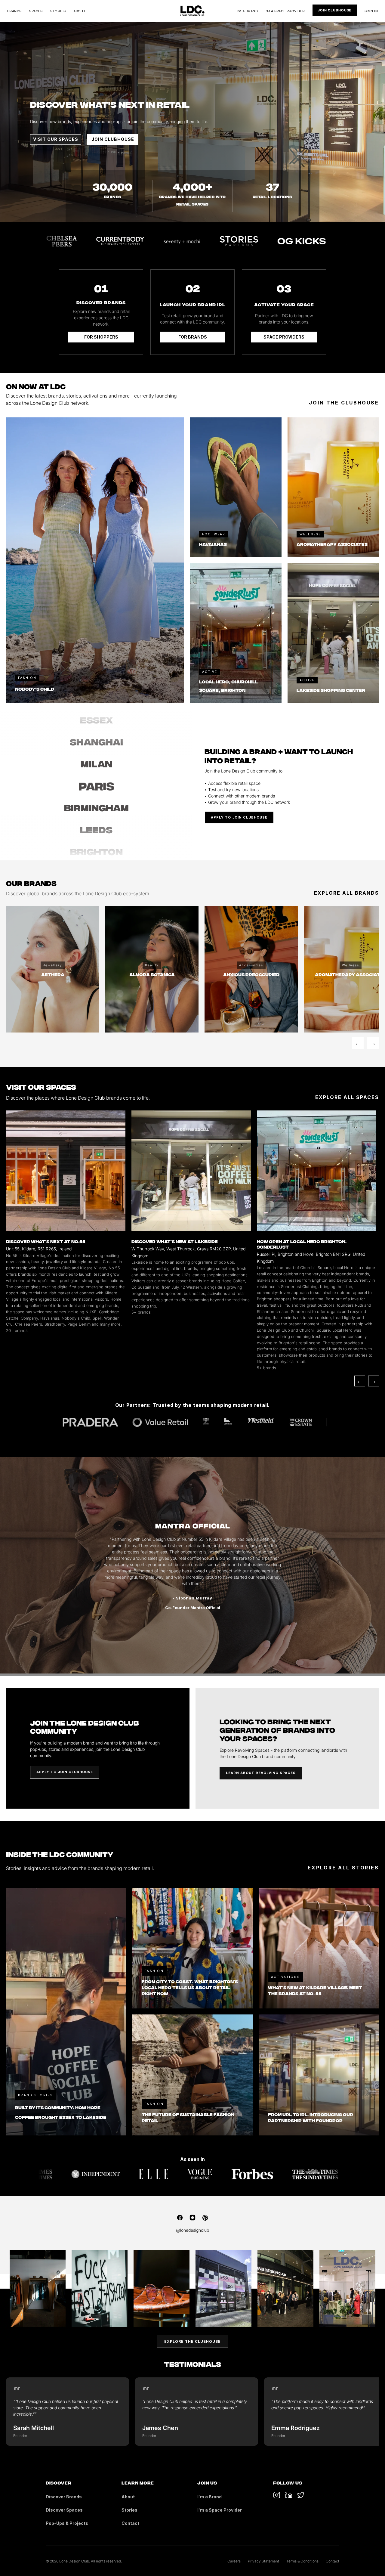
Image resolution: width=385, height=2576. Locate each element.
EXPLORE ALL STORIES (343, 1868)
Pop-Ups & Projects (67, 2523)
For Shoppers (101, 337)
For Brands (193, 337)
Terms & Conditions (302, 2561)
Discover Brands (64, 2497)
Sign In (371, 11)
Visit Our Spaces (56, 139)
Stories (58, 11)
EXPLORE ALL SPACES (347, 1097)
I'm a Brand (247, 11)
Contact (130, 2523)
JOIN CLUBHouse (113, 139)
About (79, 11)
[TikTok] (277, 2495)
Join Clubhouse (335, 10)
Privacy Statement (263, 2561)
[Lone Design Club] (192, 11)
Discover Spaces (64, 2510)
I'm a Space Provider (285, 11)
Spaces (36, 11)
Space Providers (284, 337)
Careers (234, 2561)
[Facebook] (180, 2218)
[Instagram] (192, 2218)
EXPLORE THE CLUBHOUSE (192, 2341)
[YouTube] (289, 2495)
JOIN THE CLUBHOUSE (344, 403)
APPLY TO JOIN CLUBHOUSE (239, 817)
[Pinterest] (205, 2218)
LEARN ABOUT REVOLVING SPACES (261, 1773)
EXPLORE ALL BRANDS (346, 893)
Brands (14, 11)
